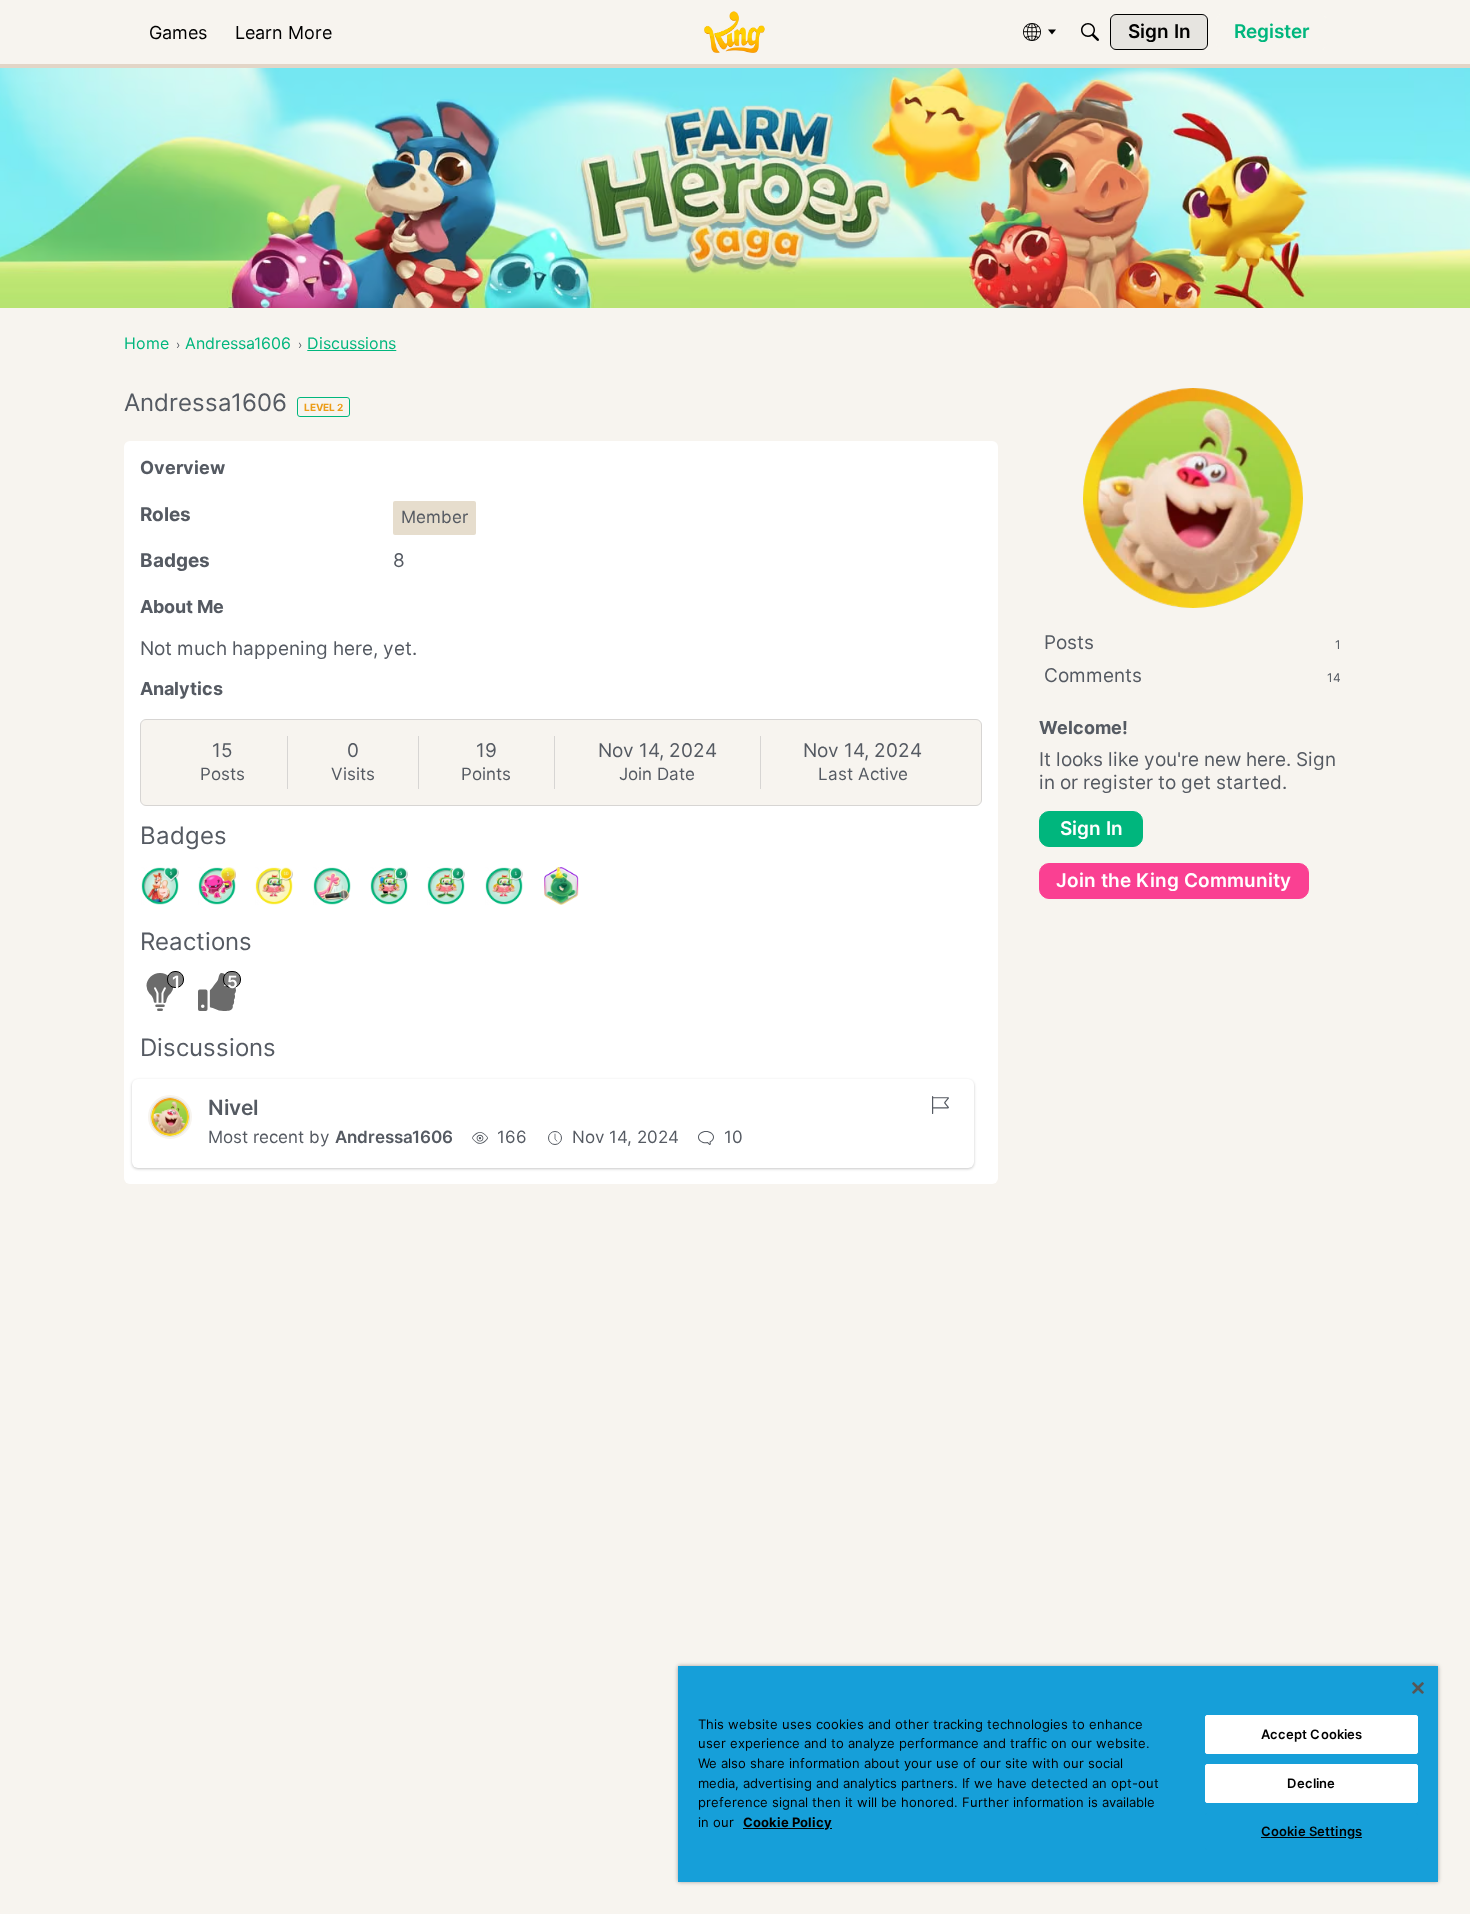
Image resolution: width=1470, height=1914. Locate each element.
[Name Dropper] (332, 886)
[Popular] (160, 886)
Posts (222, 774)
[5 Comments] (389, 886)
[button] (170, 1117)
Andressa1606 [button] (394, 1137)
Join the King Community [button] (1173, 880)
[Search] (1090, 32)
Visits (353, 774)
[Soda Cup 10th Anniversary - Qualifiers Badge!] (561, 886)
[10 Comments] (274, 886)
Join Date (657, 774)
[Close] (1418, 1688)
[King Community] (734, 32)
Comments (1192, 675)
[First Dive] (504, 886)
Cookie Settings (1311, 1831)
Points (486, 774)
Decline (1311, 1783)
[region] (1058, 1774)
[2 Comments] (446, 886)
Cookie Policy (787, 1822)
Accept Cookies (1312, 1734)
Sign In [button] (1091, 828)
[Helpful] (217, 886)
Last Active (863, 774)
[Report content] (940, 1105)
